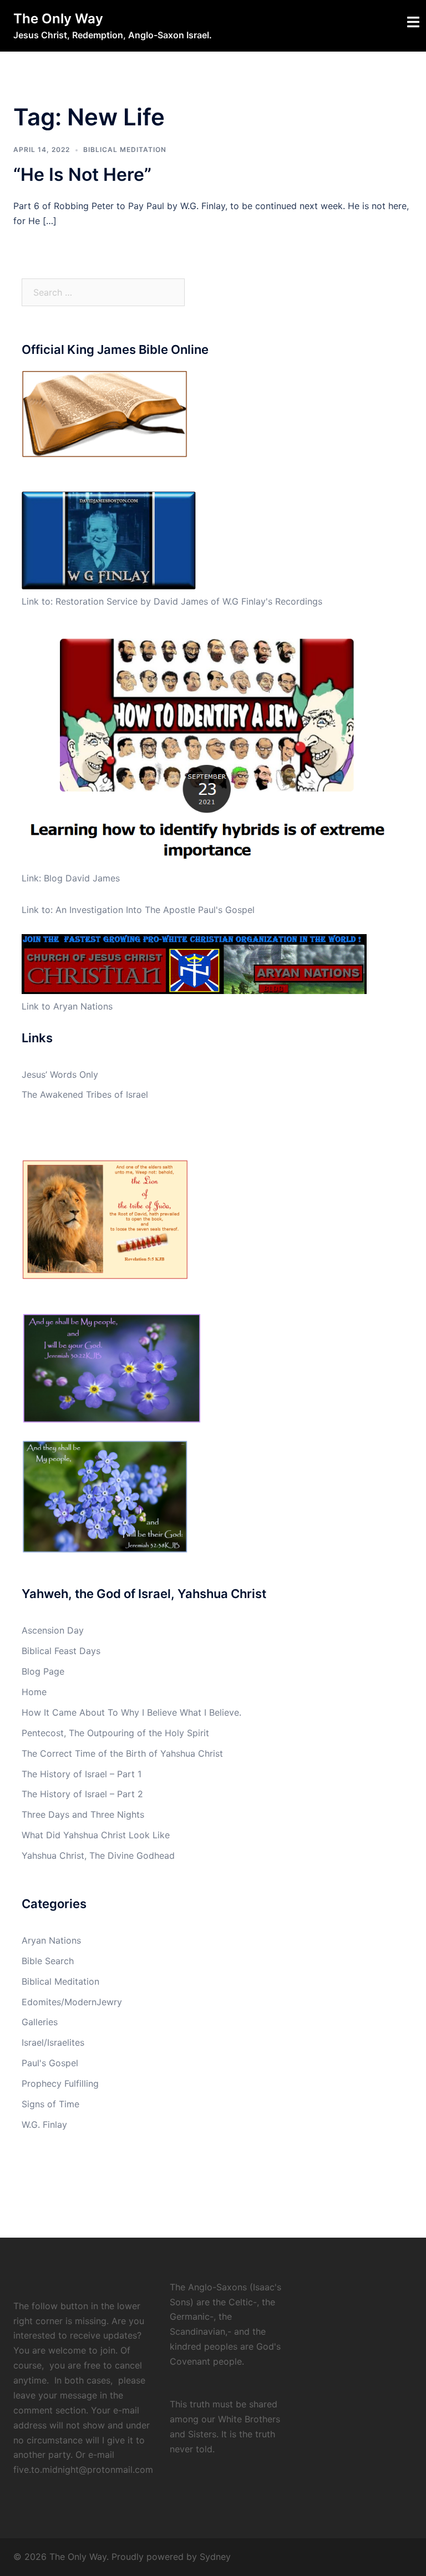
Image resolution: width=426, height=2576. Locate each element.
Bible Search (48, 1961)
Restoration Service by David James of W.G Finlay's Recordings (189, 601)
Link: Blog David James (71, 878)
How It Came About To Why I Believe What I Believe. (131, 1712)
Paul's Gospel (50, 2063)
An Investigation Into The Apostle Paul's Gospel (155, 910)
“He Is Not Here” (82, 174)
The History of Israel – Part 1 (82, 1774)
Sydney (215, 2557)
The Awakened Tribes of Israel (85, 1094)
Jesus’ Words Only (60, 1074)
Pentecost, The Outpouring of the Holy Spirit (115, 1733)
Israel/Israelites (53, 2042)
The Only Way (58, 19)
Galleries (40, 2022)
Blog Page (43, 1671)
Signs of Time (50, 2104)
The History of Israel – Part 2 (82, 1794)
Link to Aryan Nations (67, 1006)
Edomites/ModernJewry (72, 2002)
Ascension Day (53, 1630)
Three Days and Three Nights (83, 1814)
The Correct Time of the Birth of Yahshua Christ (122, 1753)
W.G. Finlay (44, 2124)
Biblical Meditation (125, 149)
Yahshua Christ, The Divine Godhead (98, 1855)
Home (34, 1692)
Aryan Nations (51, 1940)
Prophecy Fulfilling (60, 2083)
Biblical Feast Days (61, 1651)
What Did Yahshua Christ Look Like (96, 1835)
